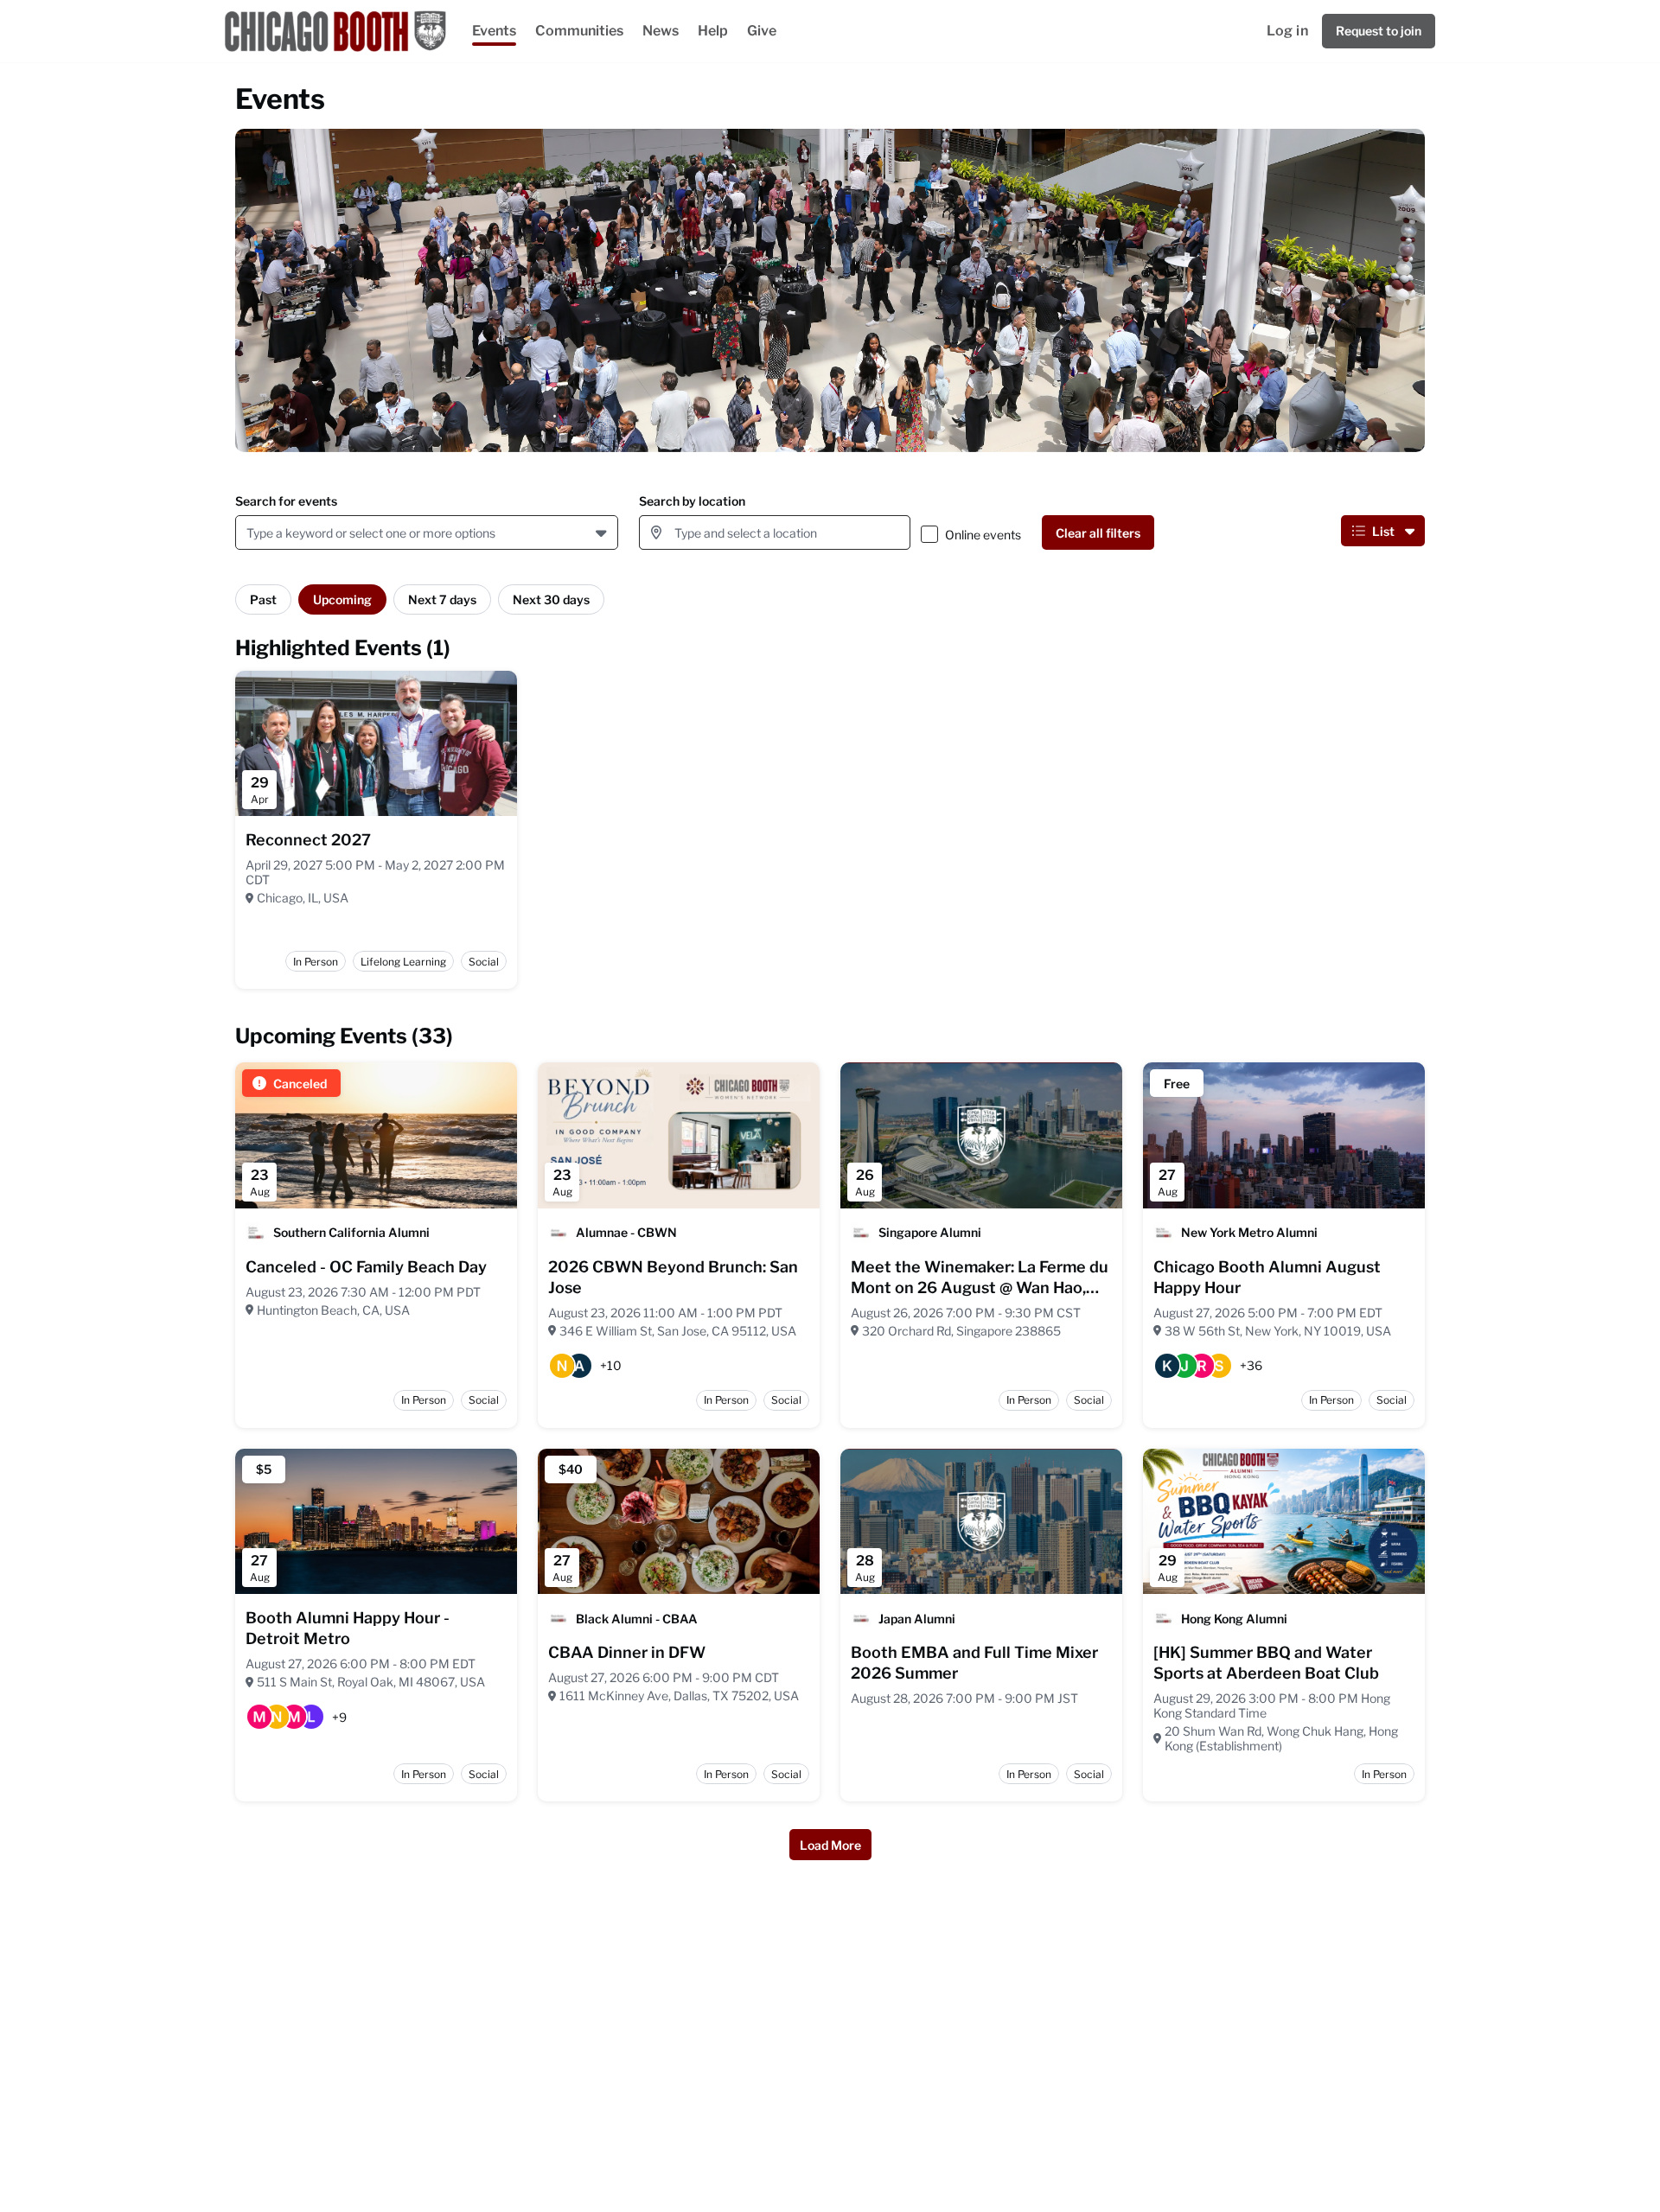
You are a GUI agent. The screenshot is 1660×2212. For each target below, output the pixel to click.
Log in (1287, 31)
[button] (603, 532)
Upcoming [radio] (342, 599)
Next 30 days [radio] (551, 599)
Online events (983, 535)
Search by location (692, 501)
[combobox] (249, 533)
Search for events (286, 501)
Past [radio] (263, 599)
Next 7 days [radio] (442, 599)
